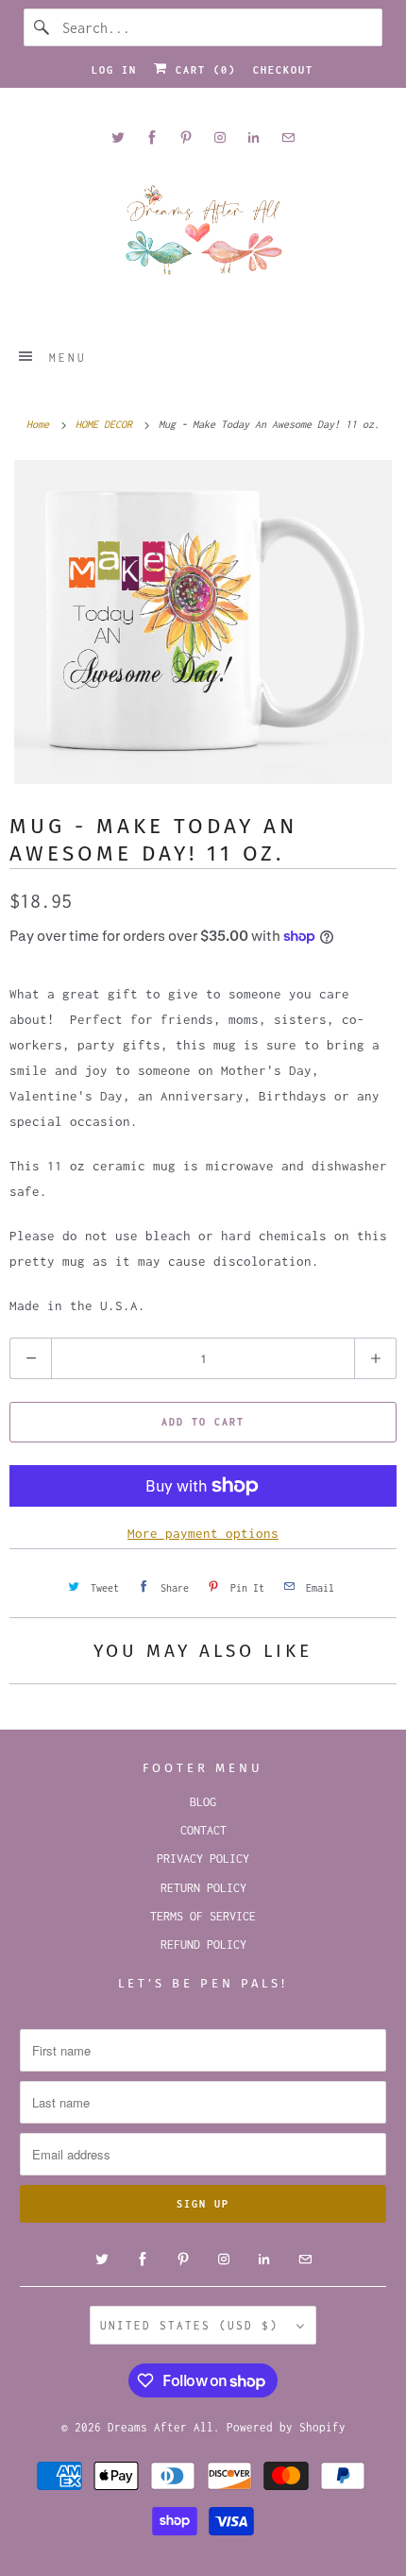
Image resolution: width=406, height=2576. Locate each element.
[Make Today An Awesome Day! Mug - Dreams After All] (203, 622)
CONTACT (203, 1830)
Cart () (202, 70)
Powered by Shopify (286, 2427)
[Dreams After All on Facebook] (152, 137)
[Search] (42, 27)
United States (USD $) (194, 2325)
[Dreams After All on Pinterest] (186, 137)
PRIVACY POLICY (203, 1859)
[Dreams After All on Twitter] (118, 137)
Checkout (283, 70)
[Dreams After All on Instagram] (220, 137)
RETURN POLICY (203, 1888)
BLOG (203, 1802)
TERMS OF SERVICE (203, 1916)
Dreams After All (161, 2427)
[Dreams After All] (203, 237)
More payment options (203, 1533)
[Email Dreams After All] (288, 137)
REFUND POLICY (203, 1945)
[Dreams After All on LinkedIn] (254, 137)
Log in (114, 70)
